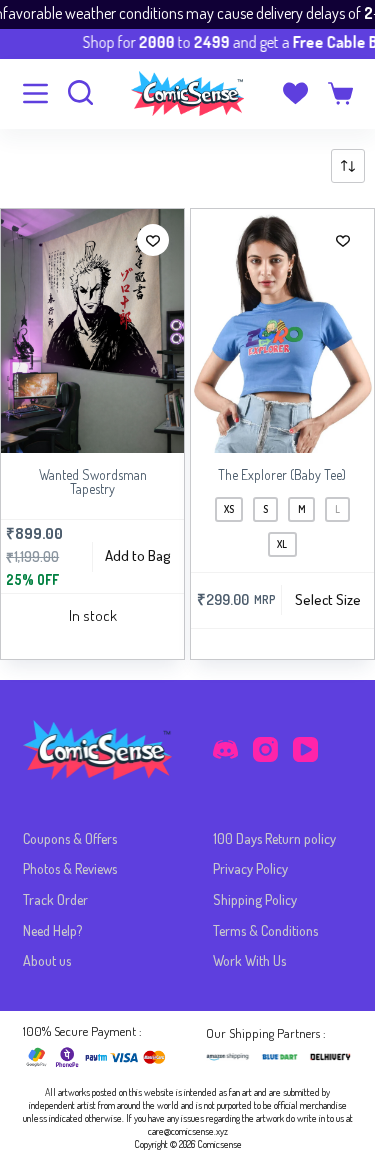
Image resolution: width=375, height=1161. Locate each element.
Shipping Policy (255, 899)
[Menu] (35, 93)
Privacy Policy (250, 868)
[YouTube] (305, 749)
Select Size (328, 599)
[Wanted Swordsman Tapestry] (92, 331)
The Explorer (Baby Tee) (282, 474)
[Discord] (225, 749)
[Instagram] (265, 749)
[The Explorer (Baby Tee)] (282, 331)
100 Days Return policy (274, 838)
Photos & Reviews (70, 868)
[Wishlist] (295, 93)
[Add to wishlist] (153, 240)
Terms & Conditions (265, 930)
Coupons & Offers (70, 838)
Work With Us (249, 960)
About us (47, 960)
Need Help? (52, 930)
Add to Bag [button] (138, 555)
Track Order (55, 899)
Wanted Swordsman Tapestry (93, 481)
